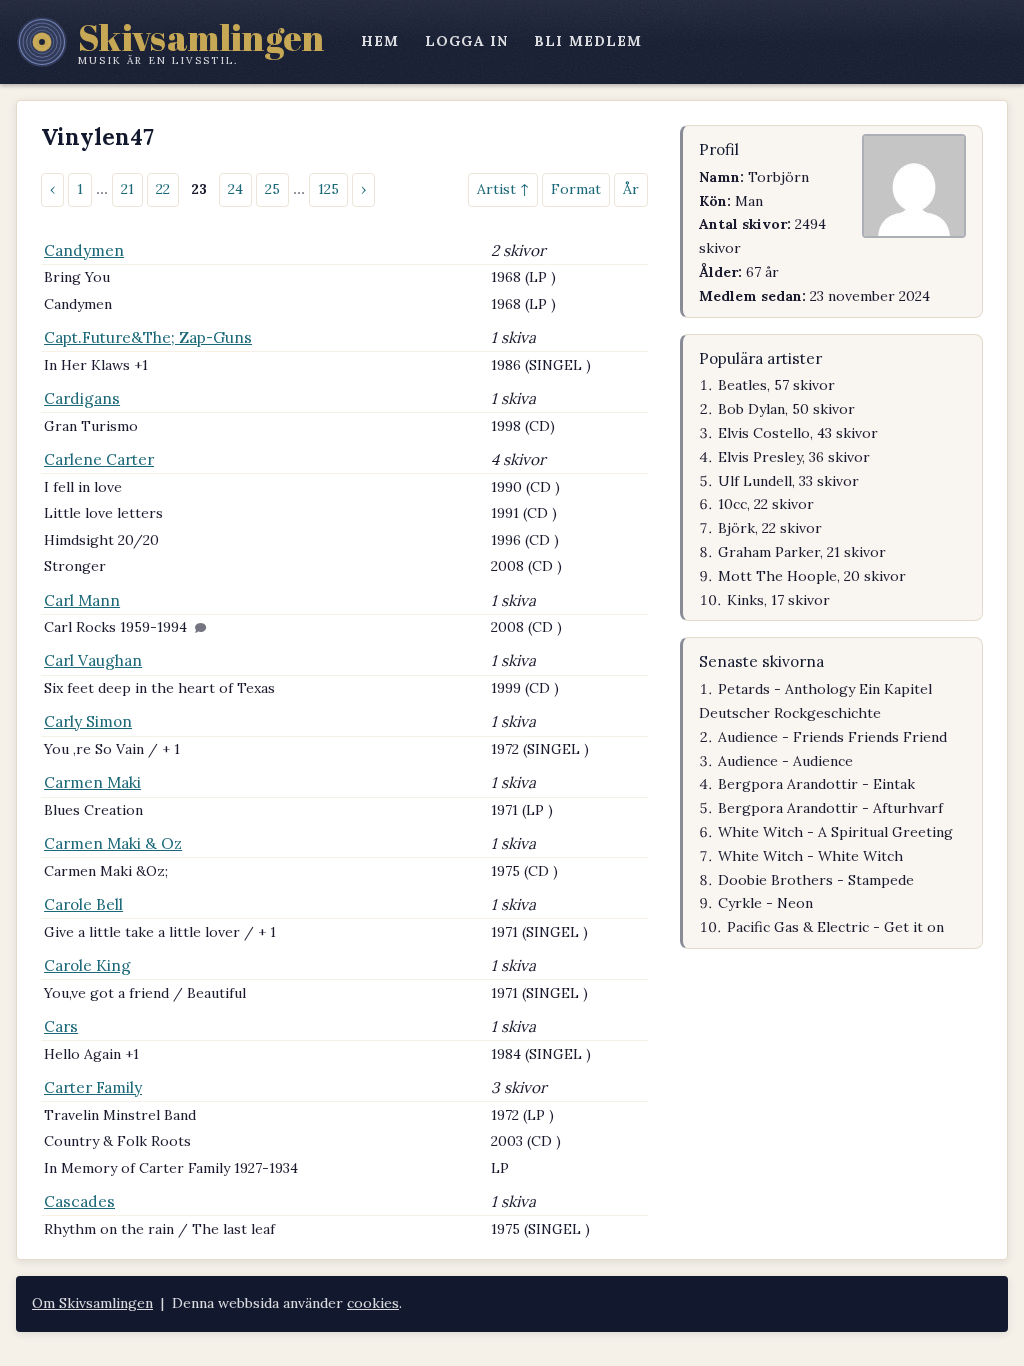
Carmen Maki (92, 782)
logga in (466, 41)
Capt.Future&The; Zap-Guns (148, 337)
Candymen (84, 250)
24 (235, 189)
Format (576, 189)
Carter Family (93, 1087)
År (631, 189)
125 (328, 189)
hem (380, 41)
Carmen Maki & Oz (113, 843)
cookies (373, 1303)
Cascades (79, 1201)
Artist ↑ (503, 189)
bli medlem (588, 41)
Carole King (87, 965)
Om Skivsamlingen (92, 1303)
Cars (61, 1026)
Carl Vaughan (93, 660)
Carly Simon (88, 721)
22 (163, 189)
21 (127, 189)
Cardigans (82, 398)
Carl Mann (82, 600)
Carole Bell (83, 904)
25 (272, 189)
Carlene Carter (99, 459)
